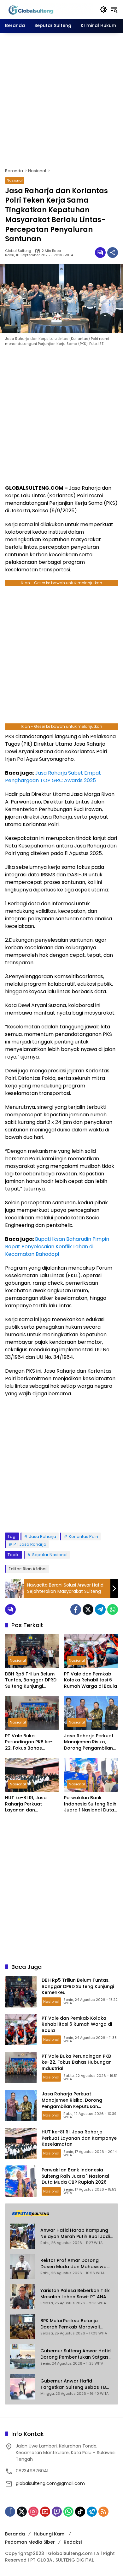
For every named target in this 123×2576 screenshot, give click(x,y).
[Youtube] (45, 2512)
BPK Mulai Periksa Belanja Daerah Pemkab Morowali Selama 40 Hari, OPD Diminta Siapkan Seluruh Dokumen (73, 2324)
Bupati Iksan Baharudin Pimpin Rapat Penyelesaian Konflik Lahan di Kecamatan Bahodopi (57, 1247)
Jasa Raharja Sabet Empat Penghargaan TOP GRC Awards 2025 (53, 777)
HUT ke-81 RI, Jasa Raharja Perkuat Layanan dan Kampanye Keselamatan (26, 1804)
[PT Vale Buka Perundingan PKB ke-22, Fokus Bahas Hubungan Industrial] (32, 1713)
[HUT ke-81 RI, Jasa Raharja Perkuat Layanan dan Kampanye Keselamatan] (32, 1775)
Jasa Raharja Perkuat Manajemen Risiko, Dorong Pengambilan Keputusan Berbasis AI (90, 1742)
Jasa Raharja (43, 1536)
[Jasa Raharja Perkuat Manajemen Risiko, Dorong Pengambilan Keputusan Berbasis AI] (91, 1713)
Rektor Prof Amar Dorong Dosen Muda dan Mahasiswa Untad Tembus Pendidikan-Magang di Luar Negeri (73, 2264)
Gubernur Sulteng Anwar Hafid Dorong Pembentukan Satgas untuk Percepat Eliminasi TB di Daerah (76, 2354)
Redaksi (73, 2542)
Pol (21, 759)
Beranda (15, 2534)
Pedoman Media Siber (30, 2542)
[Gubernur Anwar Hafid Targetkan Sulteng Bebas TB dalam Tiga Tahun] (23, 2387)
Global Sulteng (18, 251)
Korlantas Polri (83, 1536)
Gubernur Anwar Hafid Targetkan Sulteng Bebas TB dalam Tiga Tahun (73, 2384)
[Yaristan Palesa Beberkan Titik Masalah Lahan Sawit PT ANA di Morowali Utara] (23, 2296)
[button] (103, 9)
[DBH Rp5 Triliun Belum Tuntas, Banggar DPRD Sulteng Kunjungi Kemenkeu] (32, 1651)
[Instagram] (33, 2512)
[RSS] (103, 2512)
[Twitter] (88, 1609)
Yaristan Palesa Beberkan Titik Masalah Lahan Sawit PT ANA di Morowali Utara (76, 2294)
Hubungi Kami (50, 2534)
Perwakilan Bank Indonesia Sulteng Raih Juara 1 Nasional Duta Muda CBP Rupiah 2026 (90, 1804)
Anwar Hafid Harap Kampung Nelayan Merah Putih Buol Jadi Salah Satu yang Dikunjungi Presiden (75, 2233)
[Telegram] (100, 1609)
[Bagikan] (113, 253)
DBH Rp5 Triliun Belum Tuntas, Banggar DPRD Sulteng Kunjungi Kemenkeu (31, 1680)
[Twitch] (57, 2512)
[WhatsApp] (113, 1609)
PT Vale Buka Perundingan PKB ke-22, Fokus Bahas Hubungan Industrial (29, 1742)
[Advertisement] (61, 100)
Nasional (15, 180)
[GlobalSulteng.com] (49, 9)
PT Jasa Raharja (30, 1544)
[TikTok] (80, 2512)
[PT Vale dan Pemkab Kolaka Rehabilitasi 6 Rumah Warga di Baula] (91, 1651)
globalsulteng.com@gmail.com (50, 2483)
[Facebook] (76, 1609)
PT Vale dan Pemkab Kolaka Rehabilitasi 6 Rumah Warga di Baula (91, 1680)
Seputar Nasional (50, 1555)
